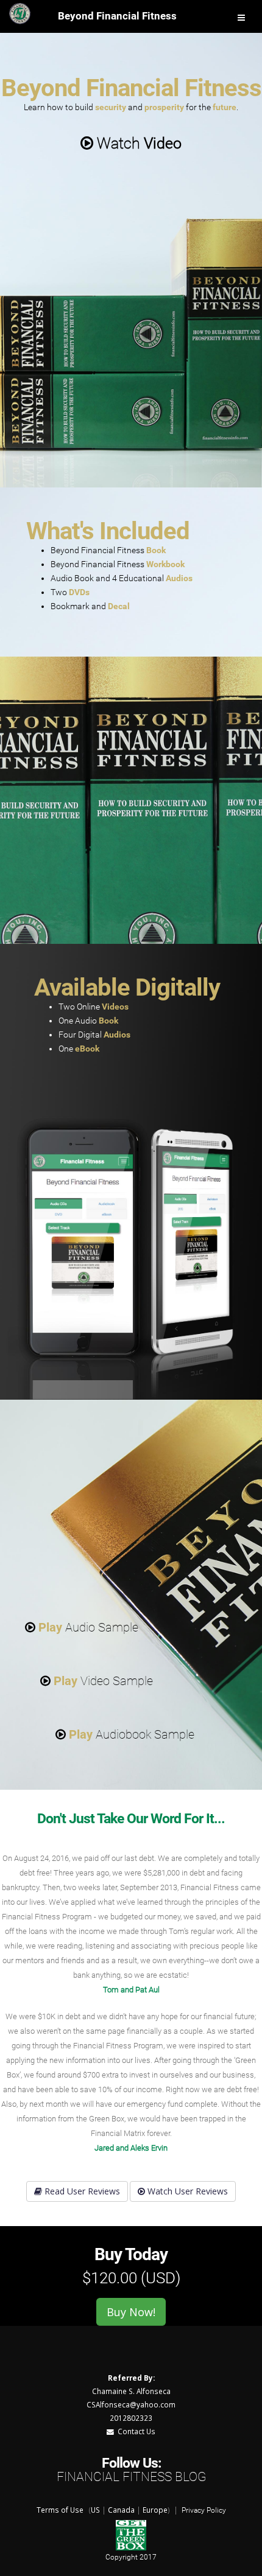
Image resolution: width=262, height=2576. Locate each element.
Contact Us (135, 2431)
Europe (155, 2510)
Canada (121, 2510)
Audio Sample (88, 1627)
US (95, 2510)
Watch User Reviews (186, 2191)
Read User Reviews (81, 2191)
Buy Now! (131, 2312)
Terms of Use (60, 2510)
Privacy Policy (204, 2510)
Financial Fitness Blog (131, 2477)
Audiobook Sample (132, 1734)
